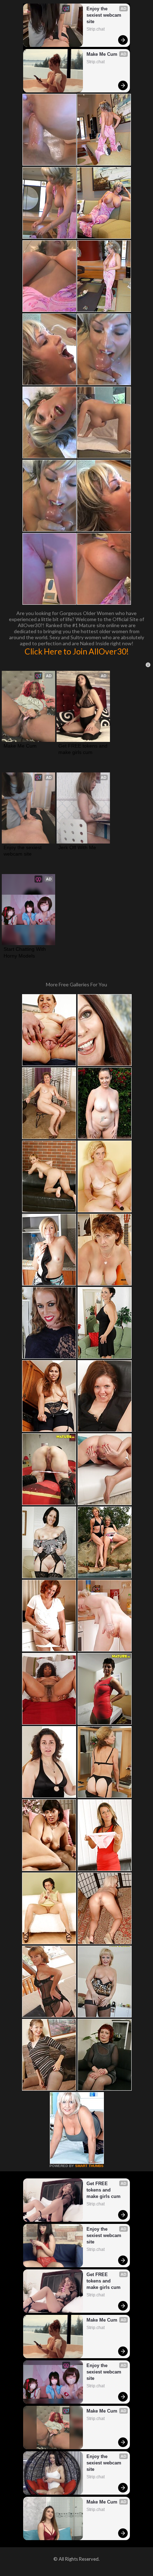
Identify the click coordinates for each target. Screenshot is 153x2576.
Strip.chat (96, 29)
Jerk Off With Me (77, 847)
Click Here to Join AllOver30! (77, 651)
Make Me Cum (102, 54)
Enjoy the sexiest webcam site (105, 15)
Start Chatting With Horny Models (25, 952)
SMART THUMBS (89, 2166)
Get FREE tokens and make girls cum (83, 749)
